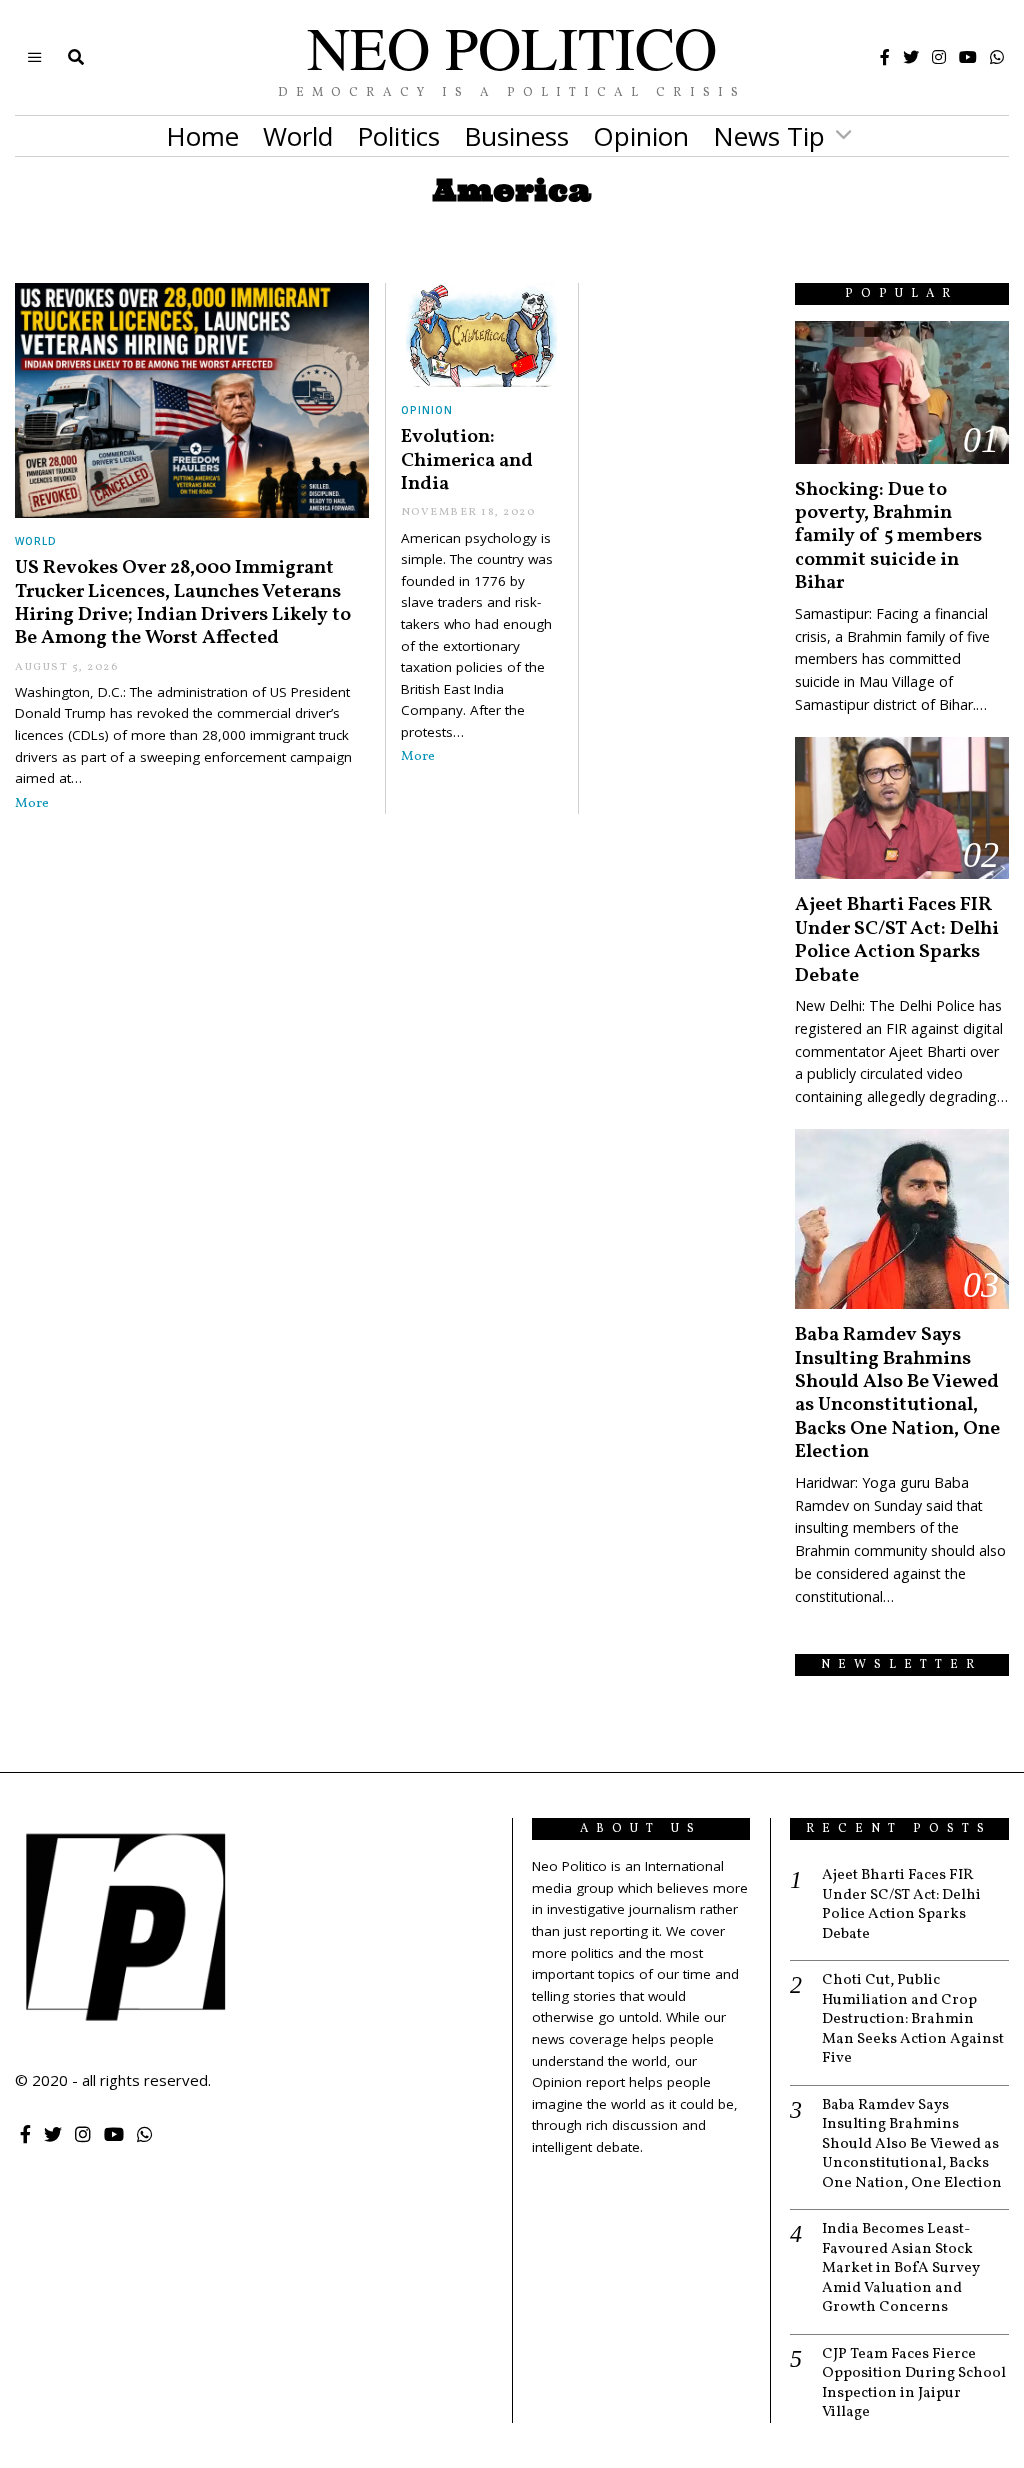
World (298, 136)
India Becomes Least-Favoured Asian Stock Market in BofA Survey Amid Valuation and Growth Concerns (901, 2269)
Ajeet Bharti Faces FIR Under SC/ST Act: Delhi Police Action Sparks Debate (897, 940)
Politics (398, 136)
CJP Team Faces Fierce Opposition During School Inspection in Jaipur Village (914, 2384)
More (32, 803)
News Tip (769, 136)
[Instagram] (939, 57)
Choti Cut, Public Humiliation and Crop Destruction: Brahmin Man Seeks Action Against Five (913, 2020)
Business (516, 136)
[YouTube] (968, 57)
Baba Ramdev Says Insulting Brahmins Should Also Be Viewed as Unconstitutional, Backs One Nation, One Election (897, 1393)
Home (202, 136)
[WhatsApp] (997, 57)
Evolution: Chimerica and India (467, 460)
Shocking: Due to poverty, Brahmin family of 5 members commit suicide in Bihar (888, 537)
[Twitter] (911, 57)
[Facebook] (885, 57)
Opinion (641, 136)
